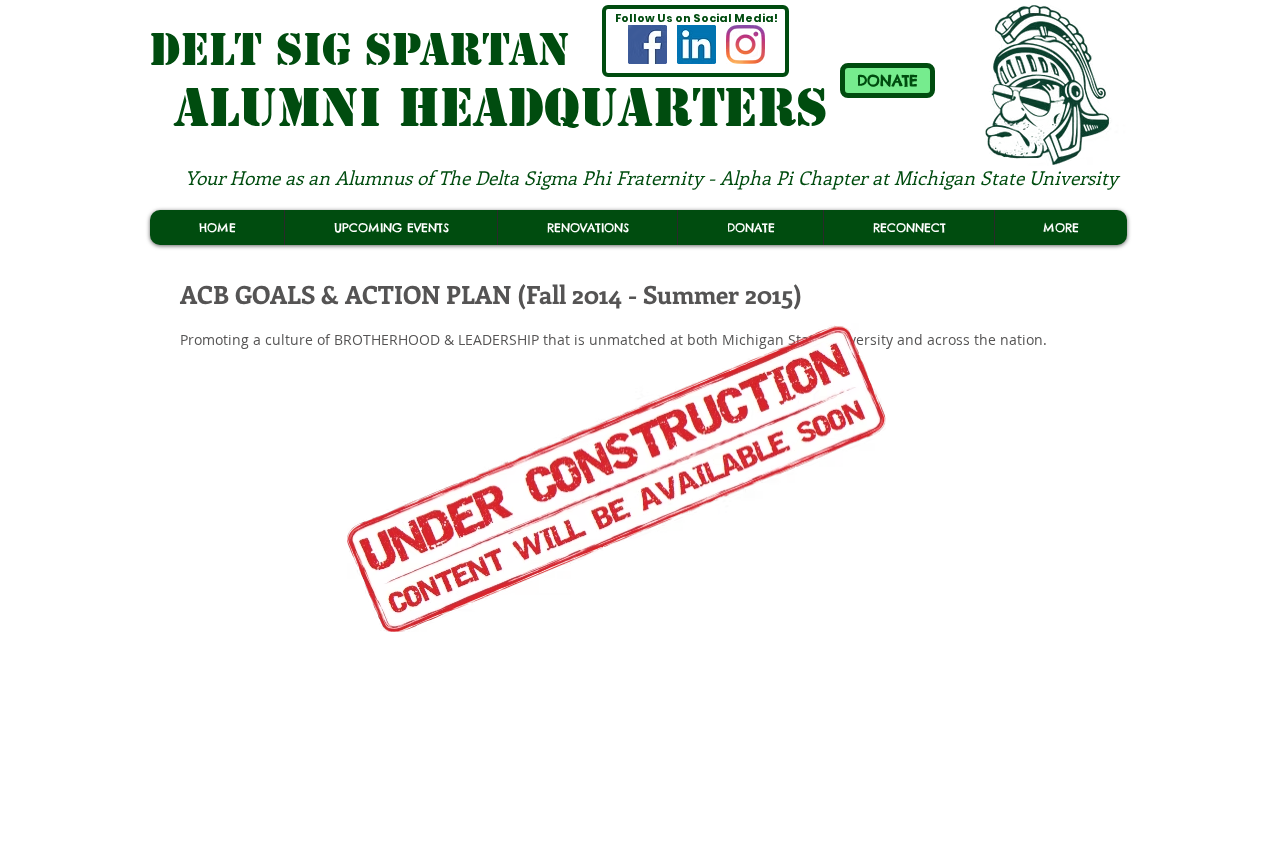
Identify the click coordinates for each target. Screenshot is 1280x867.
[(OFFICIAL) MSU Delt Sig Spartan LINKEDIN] (696, 44)
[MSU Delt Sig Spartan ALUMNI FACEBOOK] (647, 44)
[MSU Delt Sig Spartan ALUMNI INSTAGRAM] (745, 44)
